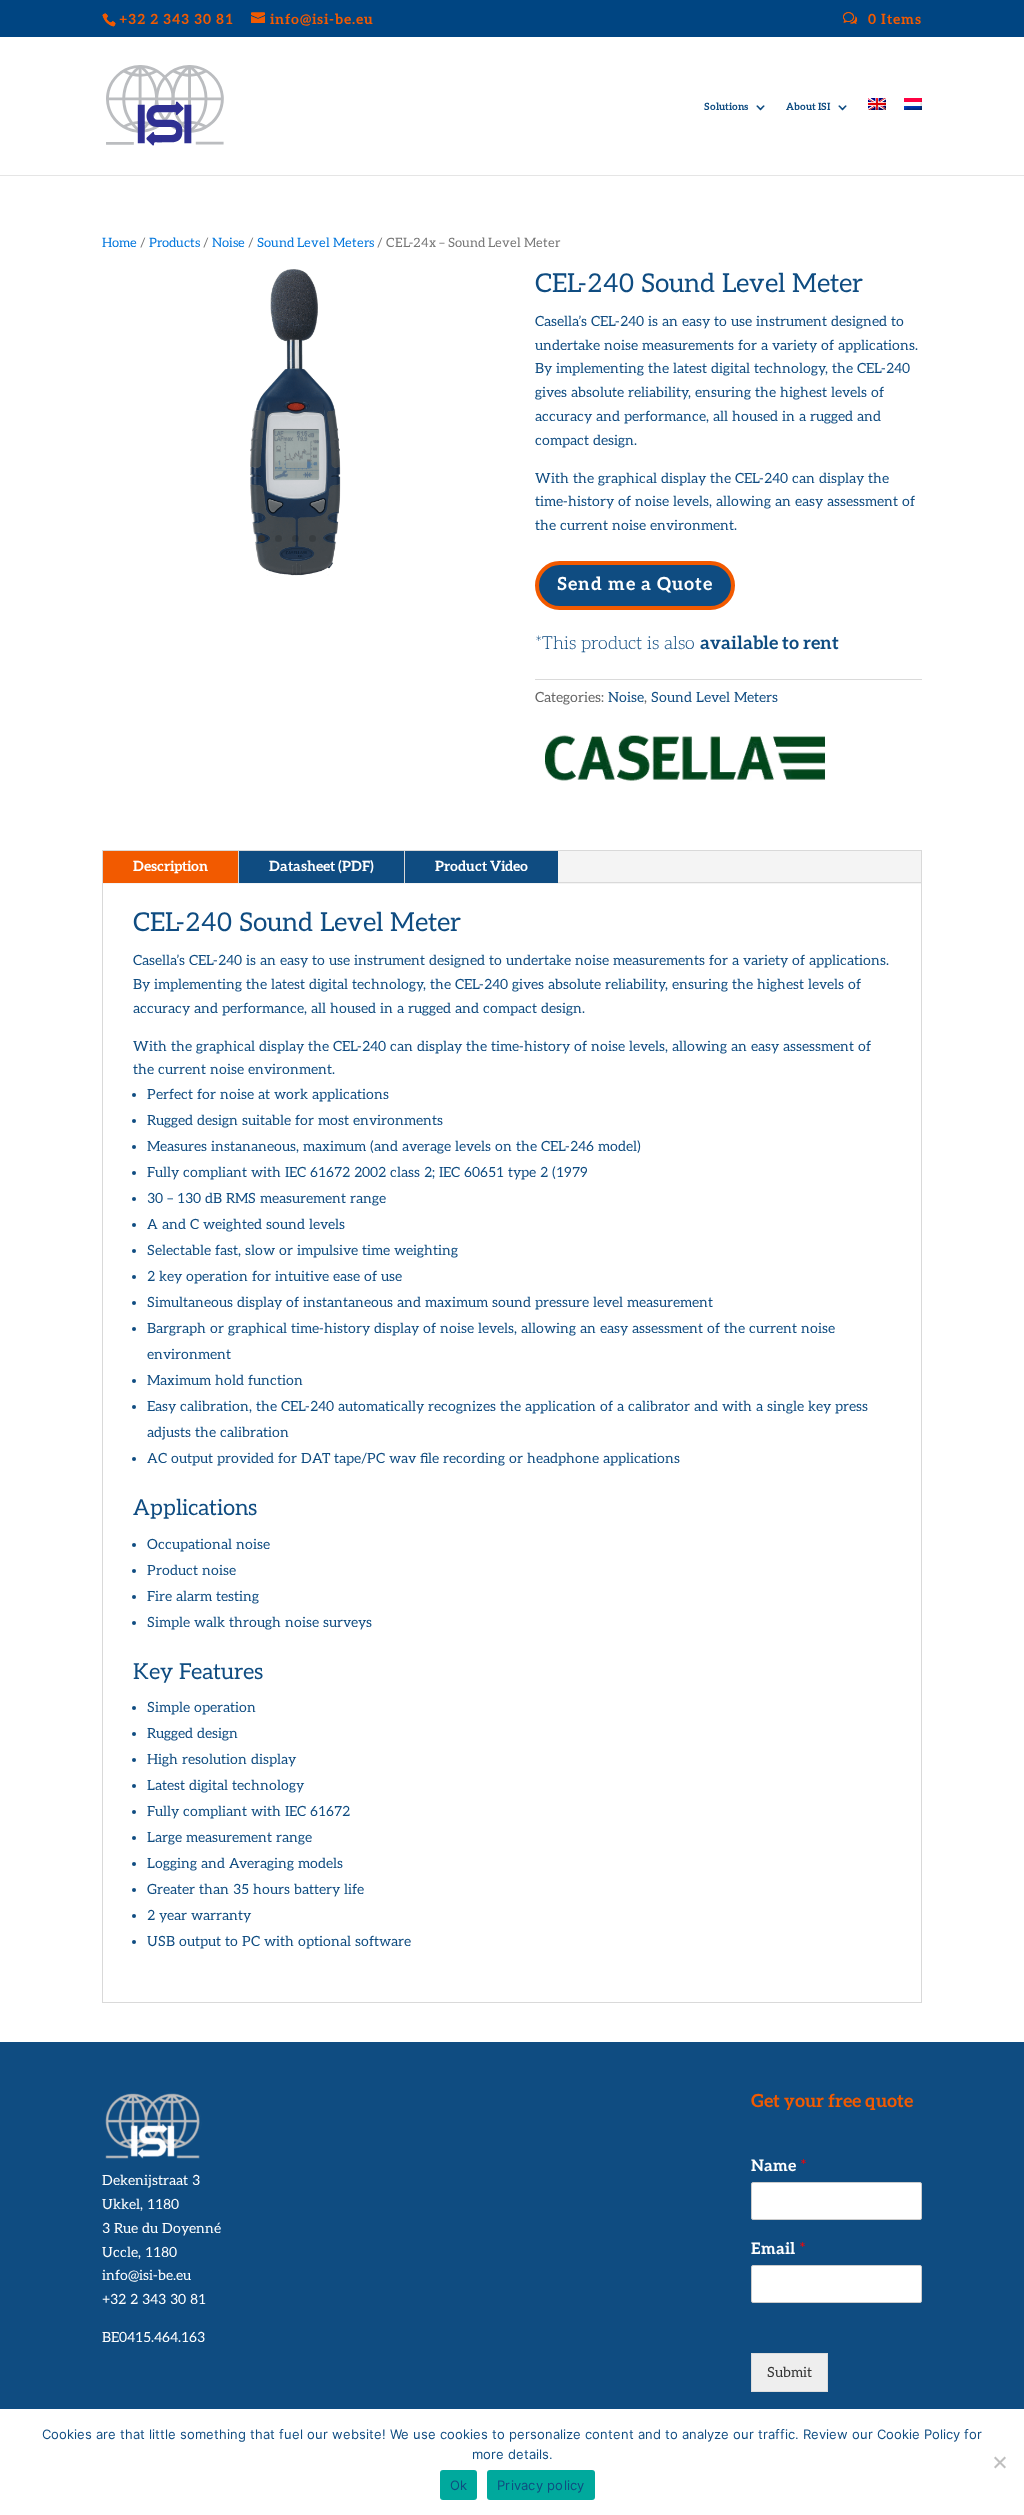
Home (119, 243)
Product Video (481, 866)
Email (778, 2249)
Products (174, 243)
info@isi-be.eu (146, 2275)
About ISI (808, 107)
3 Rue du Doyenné (161, 2228)
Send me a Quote (635, 584)
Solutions (726, 107)
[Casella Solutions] (685, 764)
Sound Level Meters (315, 243)
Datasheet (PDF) (321, 866)
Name (779, 2166)
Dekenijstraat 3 (151, 2180)
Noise (228, 243)
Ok (459, 2485)
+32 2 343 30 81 (154, 2299)
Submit (789, 2372)
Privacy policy (541, 2485)
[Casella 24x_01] (295, 573)
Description (170, 866)
